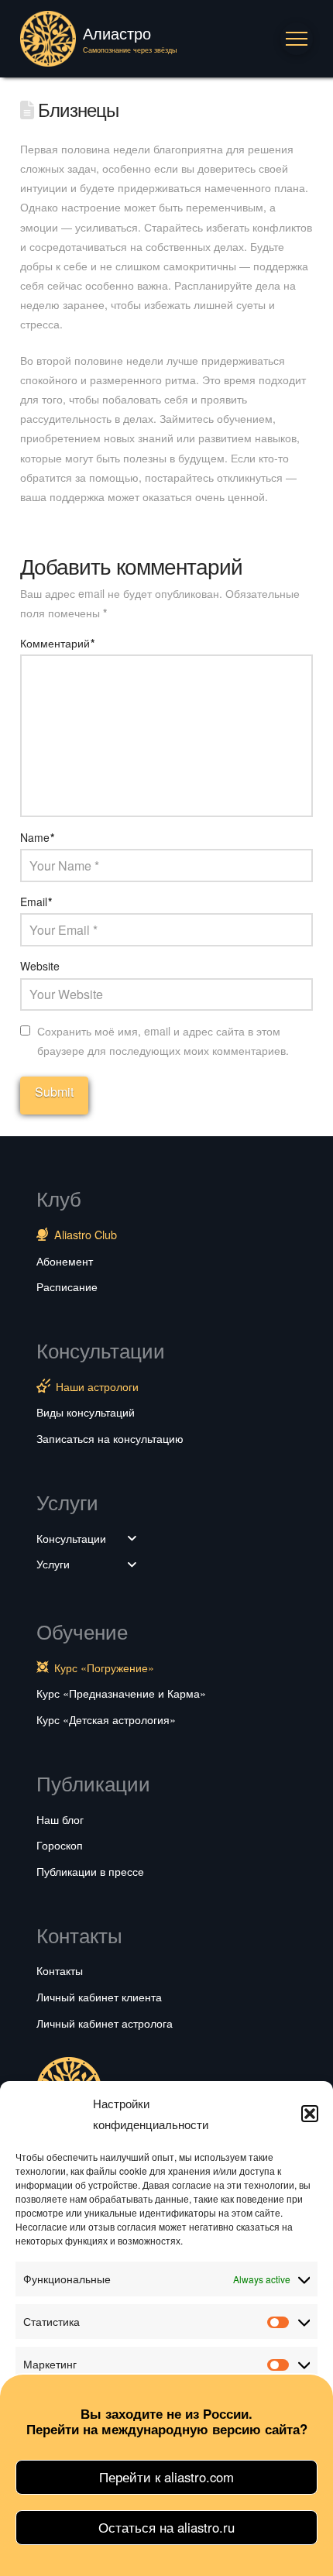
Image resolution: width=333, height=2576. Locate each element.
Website (40, 966)
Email (36, 902)
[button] (310, 2114)
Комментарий (58, 643)
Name (38, 837)
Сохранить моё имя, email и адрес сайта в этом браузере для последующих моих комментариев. (163, 1041)
